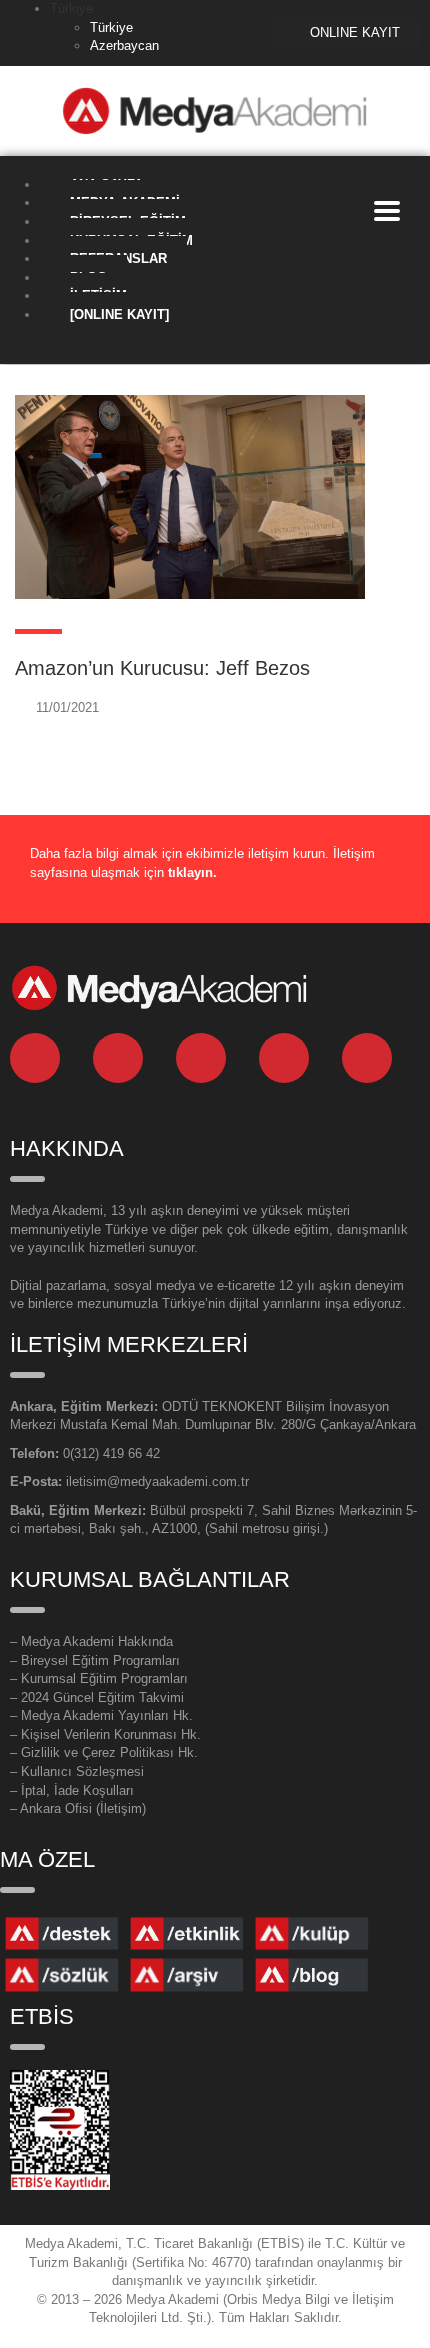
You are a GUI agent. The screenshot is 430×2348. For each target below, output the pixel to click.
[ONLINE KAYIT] (119, 314)
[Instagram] (284, 1058)
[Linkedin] (35, 1058)
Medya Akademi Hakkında (97, 1641)
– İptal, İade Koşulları (72, 1790)
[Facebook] (201, 1058)
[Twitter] (118, 1058)
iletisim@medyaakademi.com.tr (157, 1481)
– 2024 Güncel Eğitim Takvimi (97, 1697)
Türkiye (111, 27)
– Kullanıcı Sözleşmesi (77, 1771)
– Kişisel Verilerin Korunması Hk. (105, 1734)
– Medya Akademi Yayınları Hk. (101, 1715)
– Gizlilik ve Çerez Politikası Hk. (104, 1752)
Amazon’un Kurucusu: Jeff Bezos (162, 668)
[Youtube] (367, 1058)
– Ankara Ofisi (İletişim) (78, 1808)
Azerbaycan (124, 45)
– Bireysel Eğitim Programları (95, 1660)
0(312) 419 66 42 (111, 1453)
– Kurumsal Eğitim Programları (99, 1678)
